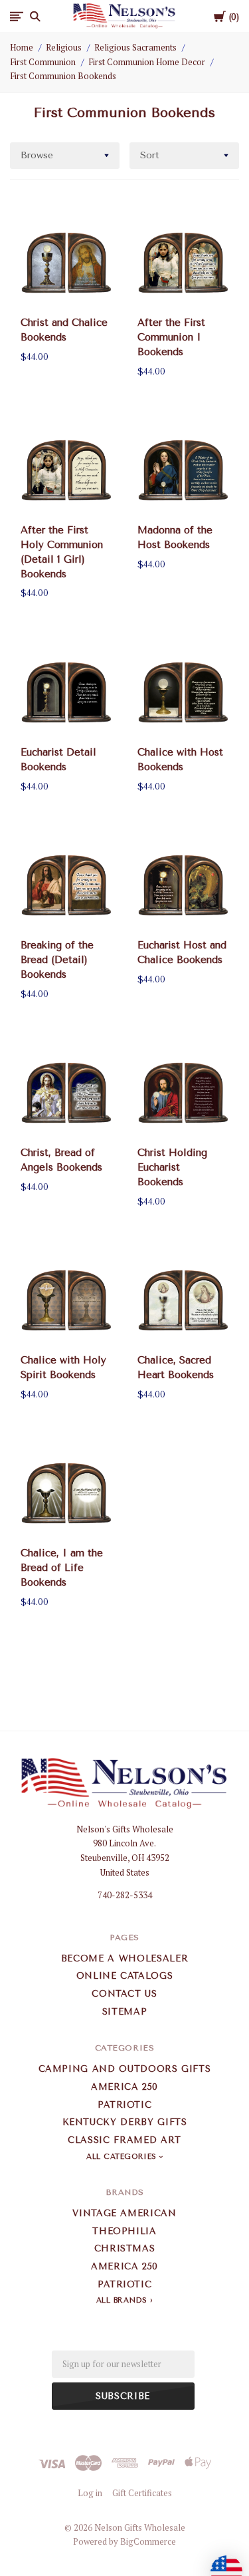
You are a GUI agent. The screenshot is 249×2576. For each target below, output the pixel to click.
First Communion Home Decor (147, 62)
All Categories (123, 2157)
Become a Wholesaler (124, 1958)
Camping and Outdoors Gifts (125, 2069)
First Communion (43, 62)
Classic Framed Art (124, 2140)
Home (22, 47)
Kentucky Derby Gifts (125, 2122)
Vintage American (124, 2213)
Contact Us (124, 1994)
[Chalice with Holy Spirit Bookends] (66, 1300)
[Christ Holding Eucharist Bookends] (183, 1092)
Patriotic (125, 2105)
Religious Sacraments (135, 47)
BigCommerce (148, 2541)
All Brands (122, 2300)
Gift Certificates (142, 2493)
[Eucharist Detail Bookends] (66, 692)
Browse (37, 155)
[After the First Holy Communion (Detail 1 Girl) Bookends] (66, 470)
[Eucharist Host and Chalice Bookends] (183, 885)
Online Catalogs (125, 1976)
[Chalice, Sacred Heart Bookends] (183, 1300)
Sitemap (125, 2012)
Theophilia (124, 2231)
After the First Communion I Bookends (171, 337)
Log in (90, 2493)
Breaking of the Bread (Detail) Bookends (57, 960)
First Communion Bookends (63, 76)
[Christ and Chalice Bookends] (66, 262)
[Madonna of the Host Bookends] (183, 470)
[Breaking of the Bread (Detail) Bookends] (66, 885)
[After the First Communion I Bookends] (183, 262)
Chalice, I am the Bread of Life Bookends (62, 1568)
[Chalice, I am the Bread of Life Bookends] (66, 1493)
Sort (150, 155)
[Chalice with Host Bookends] (183, 692)
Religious (64, 47)
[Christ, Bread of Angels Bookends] (66, 1092)
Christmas (125, 2248)
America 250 (124, 2087)
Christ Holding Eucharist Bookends (172, 1167)
